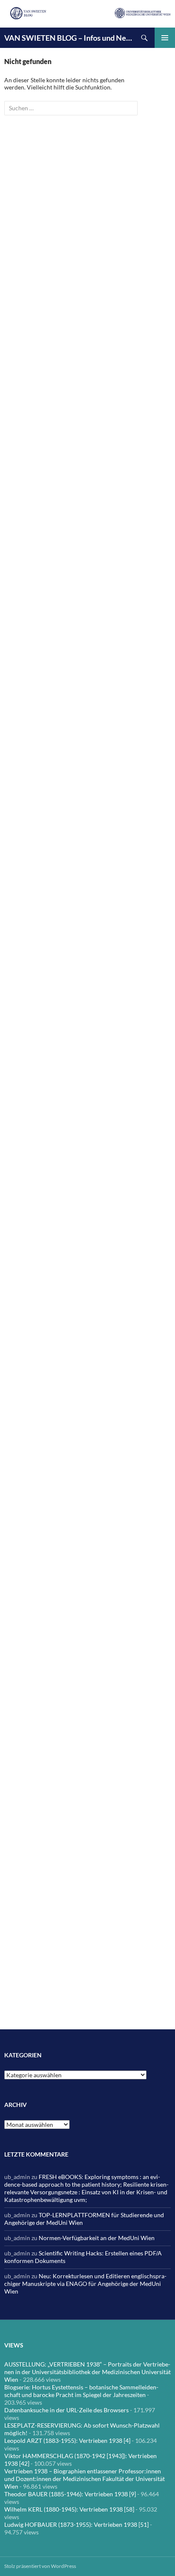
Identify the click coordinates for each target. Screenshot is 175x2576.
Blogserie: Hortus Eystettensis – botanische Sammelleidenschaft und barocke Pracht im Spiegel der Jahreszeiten (81, 2391)
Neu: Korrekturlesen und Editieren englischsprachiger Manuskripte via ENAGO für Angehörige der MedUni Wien (85, 2284)
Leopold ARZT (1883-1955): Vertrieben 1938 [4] (67, 2440)
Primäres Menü (165, 38)
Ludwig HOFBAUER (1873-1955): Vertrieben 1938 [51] (76, 2524)
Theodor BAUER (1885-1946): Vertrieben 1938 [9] (70, 2494)
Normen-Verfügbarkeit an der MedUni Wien (97, 2238)
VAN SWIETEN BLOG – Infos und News (69, 38)
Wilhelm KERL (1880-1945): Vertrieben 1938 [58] (69, 2509)
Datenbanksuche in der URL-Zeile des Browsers (66, 2410)
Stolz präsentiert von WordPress (40, 2566)
